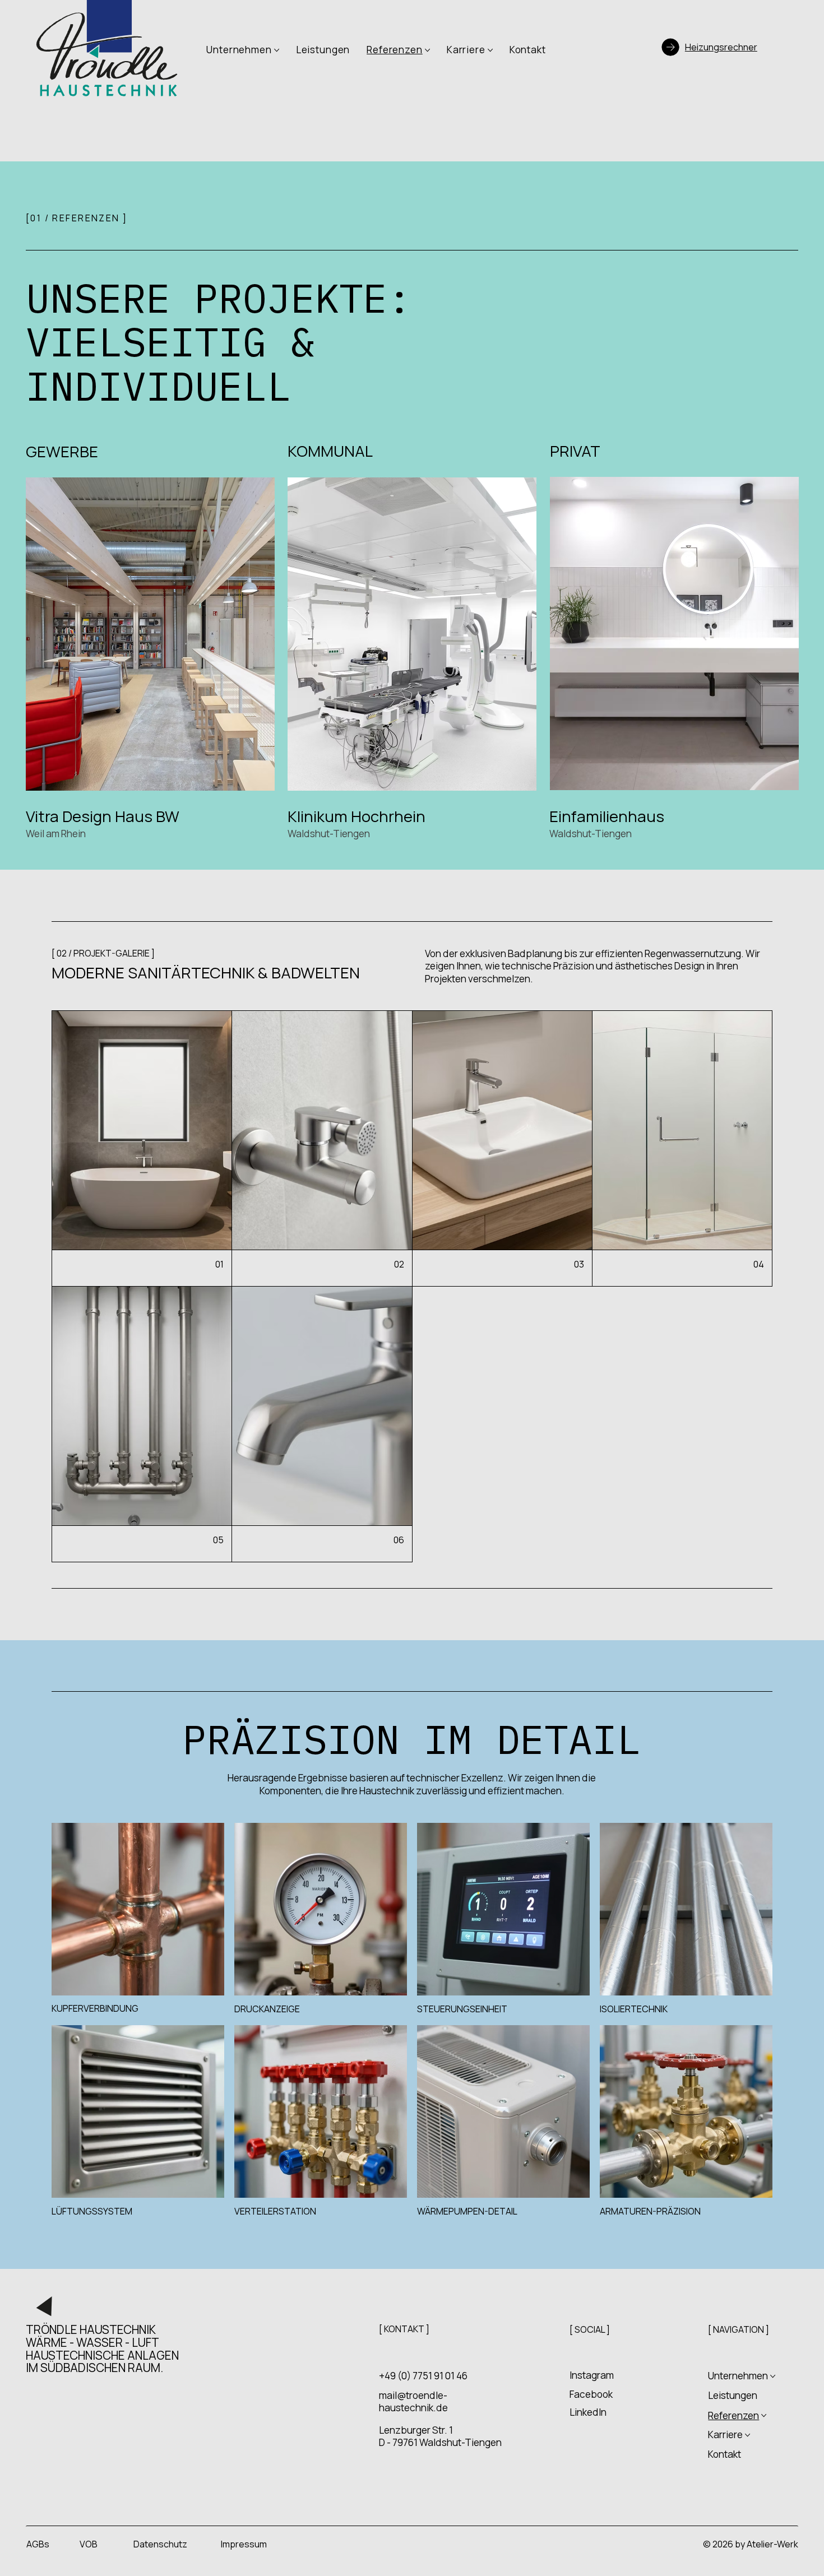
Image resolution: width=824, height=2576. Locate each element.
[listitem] (142, 1149)
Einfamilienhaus (607, 816)
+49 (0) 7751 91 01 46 (423, 2376)
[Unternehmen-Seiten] (277, 50)
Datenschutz (160, 2544)
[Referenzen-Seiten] (427, 50)
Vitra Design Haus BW (103, 816)
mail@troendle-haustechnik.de (413, 2401)
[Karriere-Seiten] (490, 50)
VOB (89, 2544)
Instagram (592, 2375)
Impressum (244, 2544)
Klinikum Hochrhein (358, 816)
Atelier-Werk (772, 2544)
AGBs (38, 2544)
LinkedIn (588, 2412)
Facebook (591, 2394)
